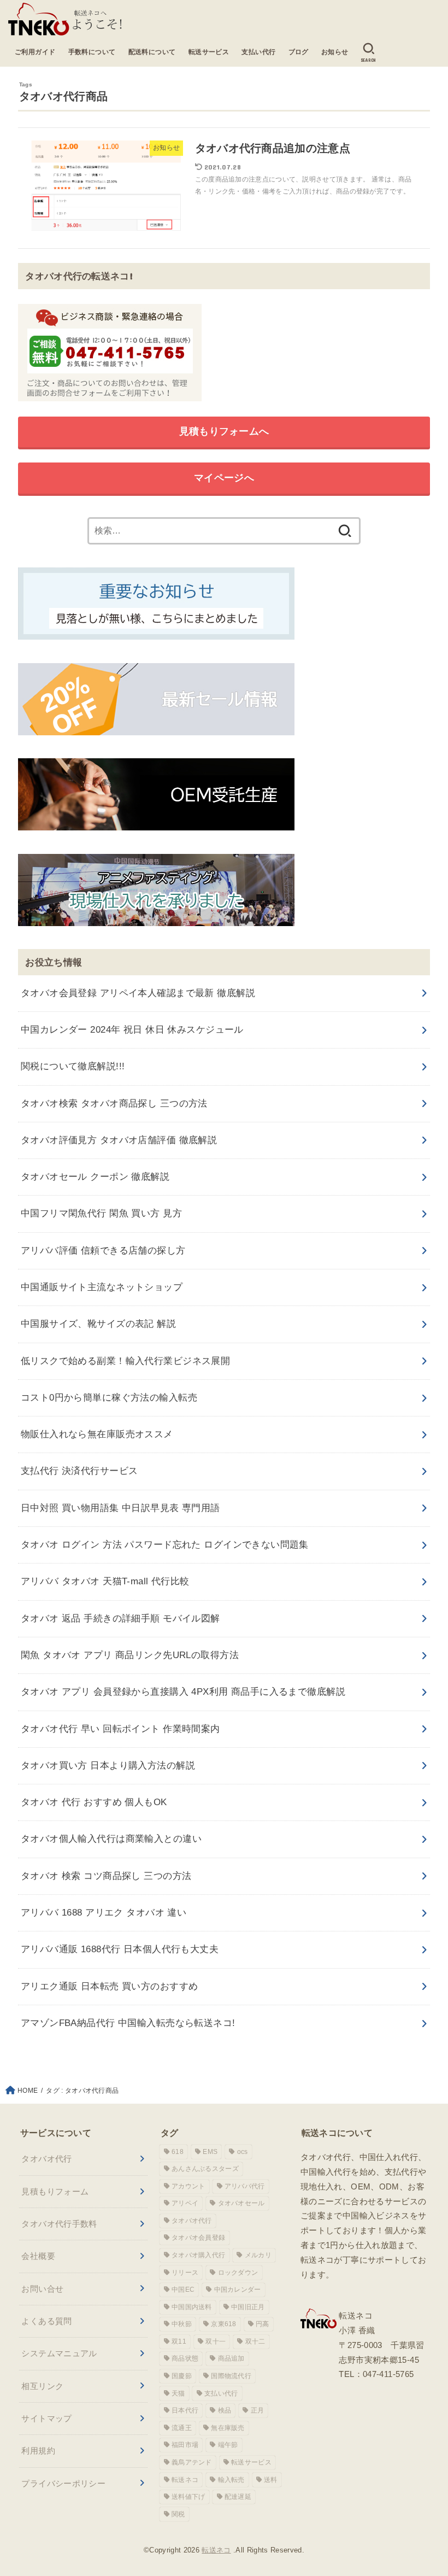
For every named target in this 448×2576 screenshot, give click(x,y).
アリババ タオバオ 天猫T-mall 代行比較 (105, 1581)
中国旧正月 (248, 2307)
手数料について (92, 52)
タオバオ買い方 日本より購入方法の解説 (108, 1766)
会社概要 (38, 2256)
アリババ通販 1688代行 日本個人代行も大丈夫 (120, 1949)
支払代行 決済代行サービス (79, 1471)
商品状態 (185, 2358)
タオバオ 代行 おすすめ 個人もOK (94, 1802)
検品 (225, 2410)
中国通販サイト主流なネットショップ (102, 1287)
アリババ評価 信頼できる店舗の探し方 (103, 1251)
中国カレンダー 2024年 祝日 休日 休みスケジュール (132, 1030)
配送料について (152, 52)
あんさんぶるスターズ (205, 2169)
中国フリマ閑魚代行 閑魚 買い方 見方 (101, 1213)
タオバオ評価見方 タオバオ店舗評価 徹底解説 (119, 1140)
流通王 (182, 2428)
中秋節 (182, 2324)
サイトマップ (46, 2418)
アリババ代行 (245, 2186)
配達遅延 (238, 2497)
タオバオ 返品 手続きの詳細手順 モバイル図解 (120, 1618)
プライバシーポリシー (63, 2483)
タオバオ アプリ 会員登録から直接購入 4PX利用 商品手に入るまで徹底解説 (183, 1692)
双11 (179, 2341)
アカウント (188, 2186)
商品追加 (231, 2358)
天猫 (178, 2393)
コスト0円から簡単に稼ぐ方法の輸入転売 (109, 1398)
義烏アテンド (192, 2462)
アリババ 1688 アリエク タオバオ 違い (104, 1913)
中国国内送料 (192, 2307)
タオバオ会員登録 (198, 2238)
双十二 (255, 2341)
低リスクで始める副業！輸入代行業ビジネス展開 (125, 1361)
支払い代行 (258, 52)
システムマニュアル (59, 2353)
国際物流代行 (231, 2376)
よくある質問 (46, 2321)
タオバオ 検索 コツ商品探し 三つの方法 (106, 1876)
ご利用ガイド (35, 52)
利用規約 (38, 2451)
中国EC (183, 2290)
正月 (258, 2410)
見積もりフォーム (55, 2191)
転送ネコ (185, 2480)
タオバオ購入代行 (198, 2255)
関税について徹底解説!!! (73, 1066)
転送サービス (209, 52)
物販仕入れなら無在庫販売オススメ (97, 1434)
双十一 (216, 2341)
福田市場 (185, 2445)
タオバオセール (241, 2203)
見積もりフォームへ (224, 431)
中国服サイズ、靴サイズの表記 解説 (98, 1324)
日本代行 (185, 2410)
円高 (263, 2324)
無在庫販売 (228, 2428)
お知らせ (335, 52)
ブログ (299, 52)
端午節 (228, 2445)
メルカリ (258, 2255)
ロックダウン (238, 2273)
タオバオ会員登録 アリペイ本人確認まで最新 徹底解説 (138, 993)
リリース (185, 2273)
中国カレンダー (238, 2290)
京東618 (224, 2324)
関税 (178, 2514)
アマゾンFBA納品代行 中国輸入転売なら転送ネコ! (128, 2023)
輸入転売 (231, 2480)
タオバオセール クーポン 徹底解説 (95, 1177)
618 (178, 2152)
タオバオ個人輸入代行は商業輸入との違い (111, 1839)
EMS (210, 2152)
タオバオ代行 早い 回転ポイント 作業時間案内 (120, 1729)
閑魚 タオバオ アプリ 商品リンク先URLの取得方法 (130, 1655)
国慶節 (182, 2376)
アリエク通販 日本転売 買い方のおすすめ (110, 1986)
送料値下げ (188, 2497)
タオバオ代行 (46, 2159)
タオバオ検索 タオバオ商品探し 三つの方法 (114, 1103)
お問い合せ (42, 2289)
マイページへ (224, 478)
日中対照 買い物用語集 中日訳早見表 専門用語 (120, 1508)
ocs (243, 2152)
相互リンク (42, 2386)
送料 (271, 2480)
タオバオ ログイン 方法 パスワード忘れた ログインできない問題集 (165, 1545)
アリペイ (185, 2203)
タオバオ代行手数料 (59, 2224)
